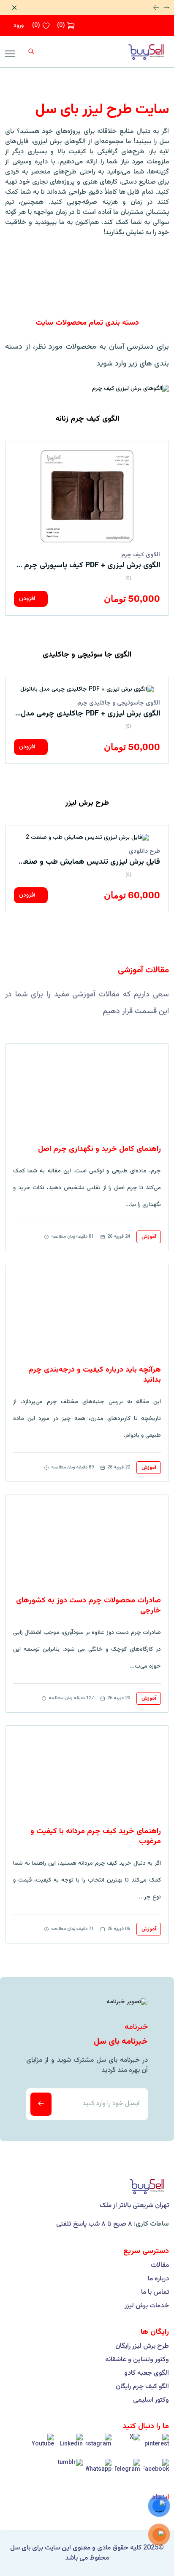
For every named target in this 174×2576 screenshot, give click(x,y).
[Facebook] (156, 2472)
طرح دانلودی (144, 852)
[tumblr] (70, 2472)
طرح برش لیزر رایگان (142, 2346)
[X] (128, 2446)
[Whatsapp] (99, 2472)
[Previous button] (156, 8)
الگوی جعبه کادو (147, 2373)
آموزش (149, 1237)
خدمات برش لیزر (147, 2306)
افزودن (28, 599)
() (61, 26)
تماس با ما (155, 2293)
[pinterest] (156, 2446)
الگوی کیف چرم (141, 555)
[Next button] (166, 8)
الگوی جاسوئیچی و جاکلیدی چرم (119, 703)
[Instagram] (99, 2446)
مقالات (160, 2266)
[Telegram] (128, 2472)
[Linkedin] (70, 2446)
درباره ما (158, 2279)
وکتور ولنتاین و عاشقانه (137, 2360)
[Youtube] (41, 2446)
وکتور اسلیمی (151, 2400)
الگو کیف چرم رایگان (142, 2387)
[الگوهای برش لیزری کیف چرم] (130, 389)
